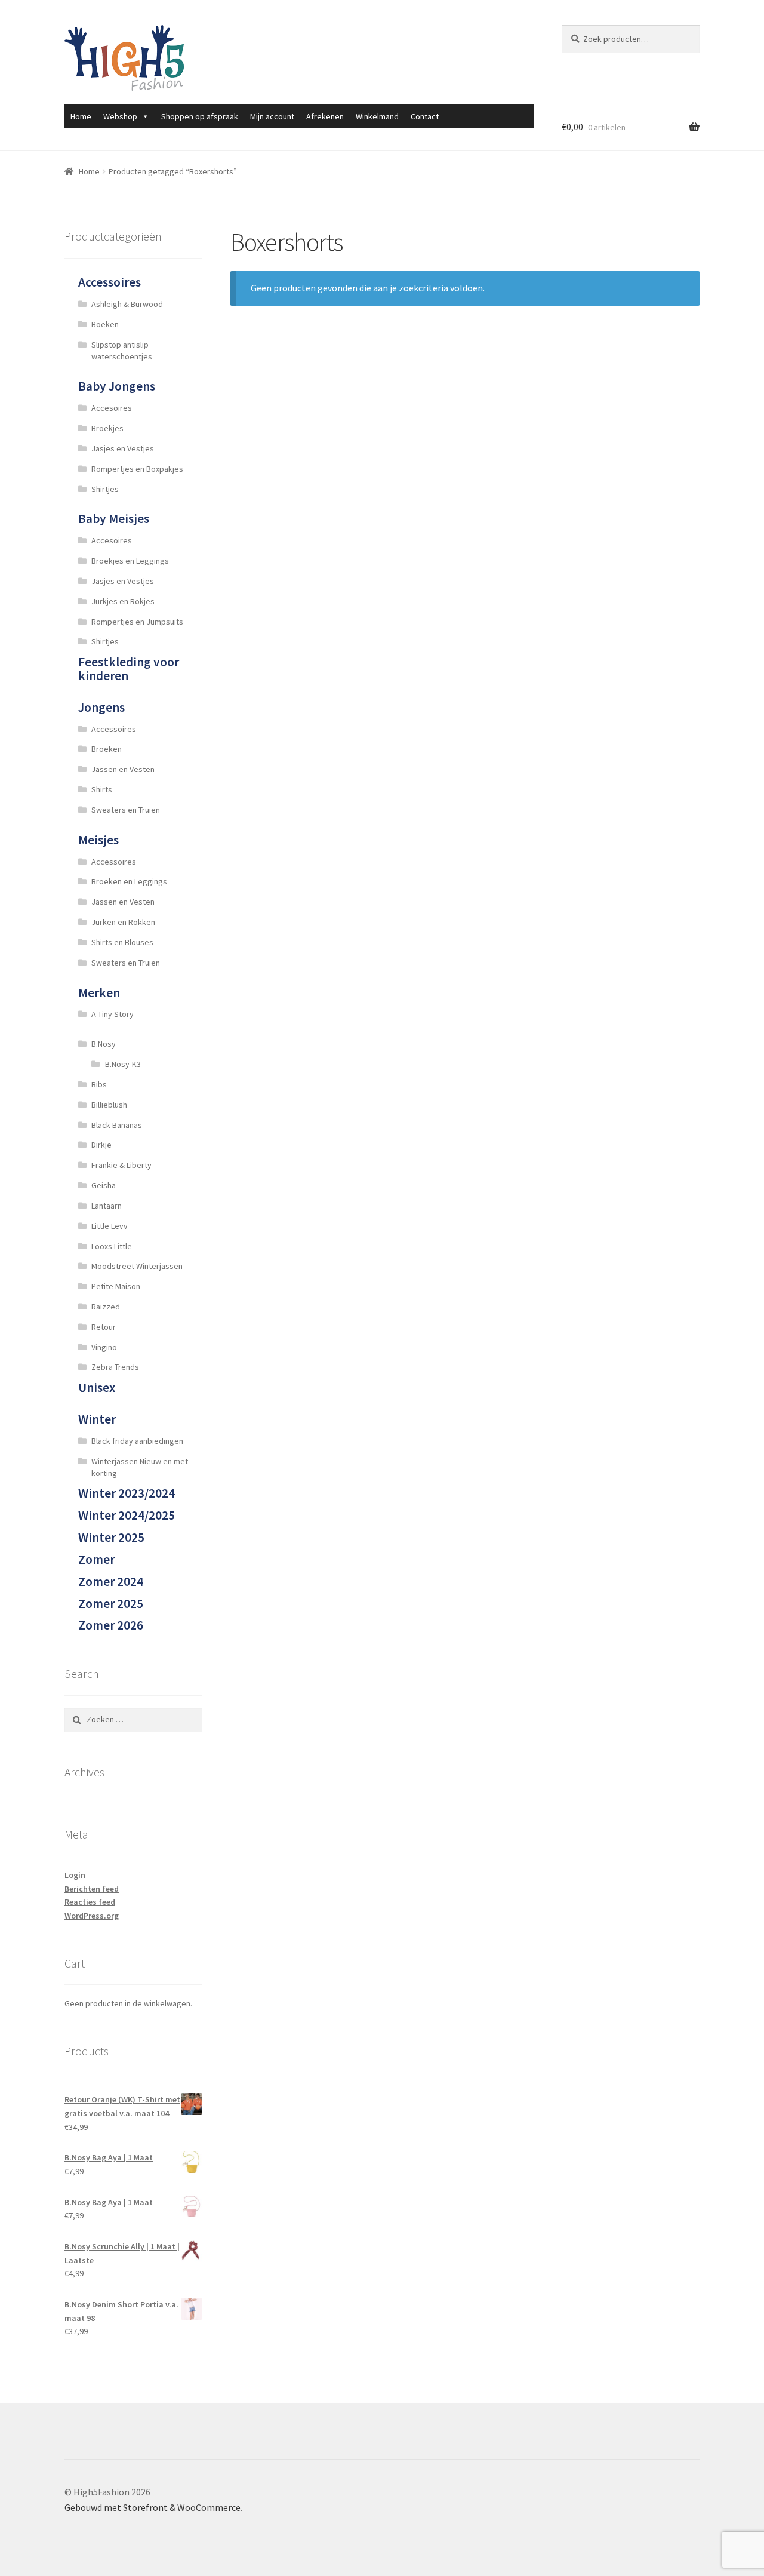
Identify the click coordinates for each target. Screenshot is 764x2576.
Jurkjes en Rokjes (123, 601)
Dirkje (101, 1145)
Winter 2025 (111, 1537)
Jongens (101, 707)
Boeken (105, 324)
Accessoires (110, 282)
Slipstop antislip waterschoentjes (122, 351)
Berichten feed (92, 1889)
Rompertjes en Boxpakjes (137, 469)
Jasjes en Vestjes (123, 448)
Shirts (102, 789)
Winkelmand (377, 116)
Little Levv (110, 1226)
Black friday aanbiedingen (137, 1441)
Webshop (120, 116)
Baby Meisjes (114, 519)
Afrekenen (325, 116)
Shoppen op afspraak (200, 116)
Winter (97, 1419)
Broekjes (107, 428)
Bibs (99, 1084)
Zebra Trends (115, 1367)
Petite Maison (116, 1286)
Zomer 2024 (111, 1581)
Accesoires (112, 408)
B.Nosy (104, 1044)
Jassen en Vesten (123, 769)
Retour (104, 1327)
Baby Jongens (117, 386)
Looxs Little (112, 1246)
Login (75, 1875)
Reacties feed (90, 1902)
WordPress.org (92, 1916)
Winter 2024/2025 (127, 1515)
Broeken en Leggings (129, 881)
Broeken (107, 749)
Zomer (96, 1559)
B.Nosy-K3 (123, 1064)
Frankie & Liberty (121, 1165)
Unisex (97, 1387)
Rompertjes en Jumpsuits (137, 622)
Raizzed (106, 1307)
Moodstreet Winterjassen (137, 1266)
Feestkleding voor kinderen (129, 669)
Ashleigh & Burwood (127, 304)
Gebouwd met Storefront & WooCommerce (153, 2507)
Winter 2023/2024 (127, 1493)
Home (81, 116)
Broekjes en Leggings (130, 561)
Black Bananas (117, 1125)
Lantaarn (107, 1206)
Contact (425, 116)
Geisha (104, 1185)
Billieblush (109, 1105)
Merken (99, 993)
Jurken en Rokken (123, 922)
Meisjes (98, 840)
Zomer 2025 (111, 1604)
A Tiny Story (113, 1014)
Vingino (104, 1347)
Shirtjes (105, 489)
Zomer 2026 (111, 1625)
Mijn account (272, 116)
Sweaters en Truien (126, 810)
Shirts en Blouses (122, 942)
